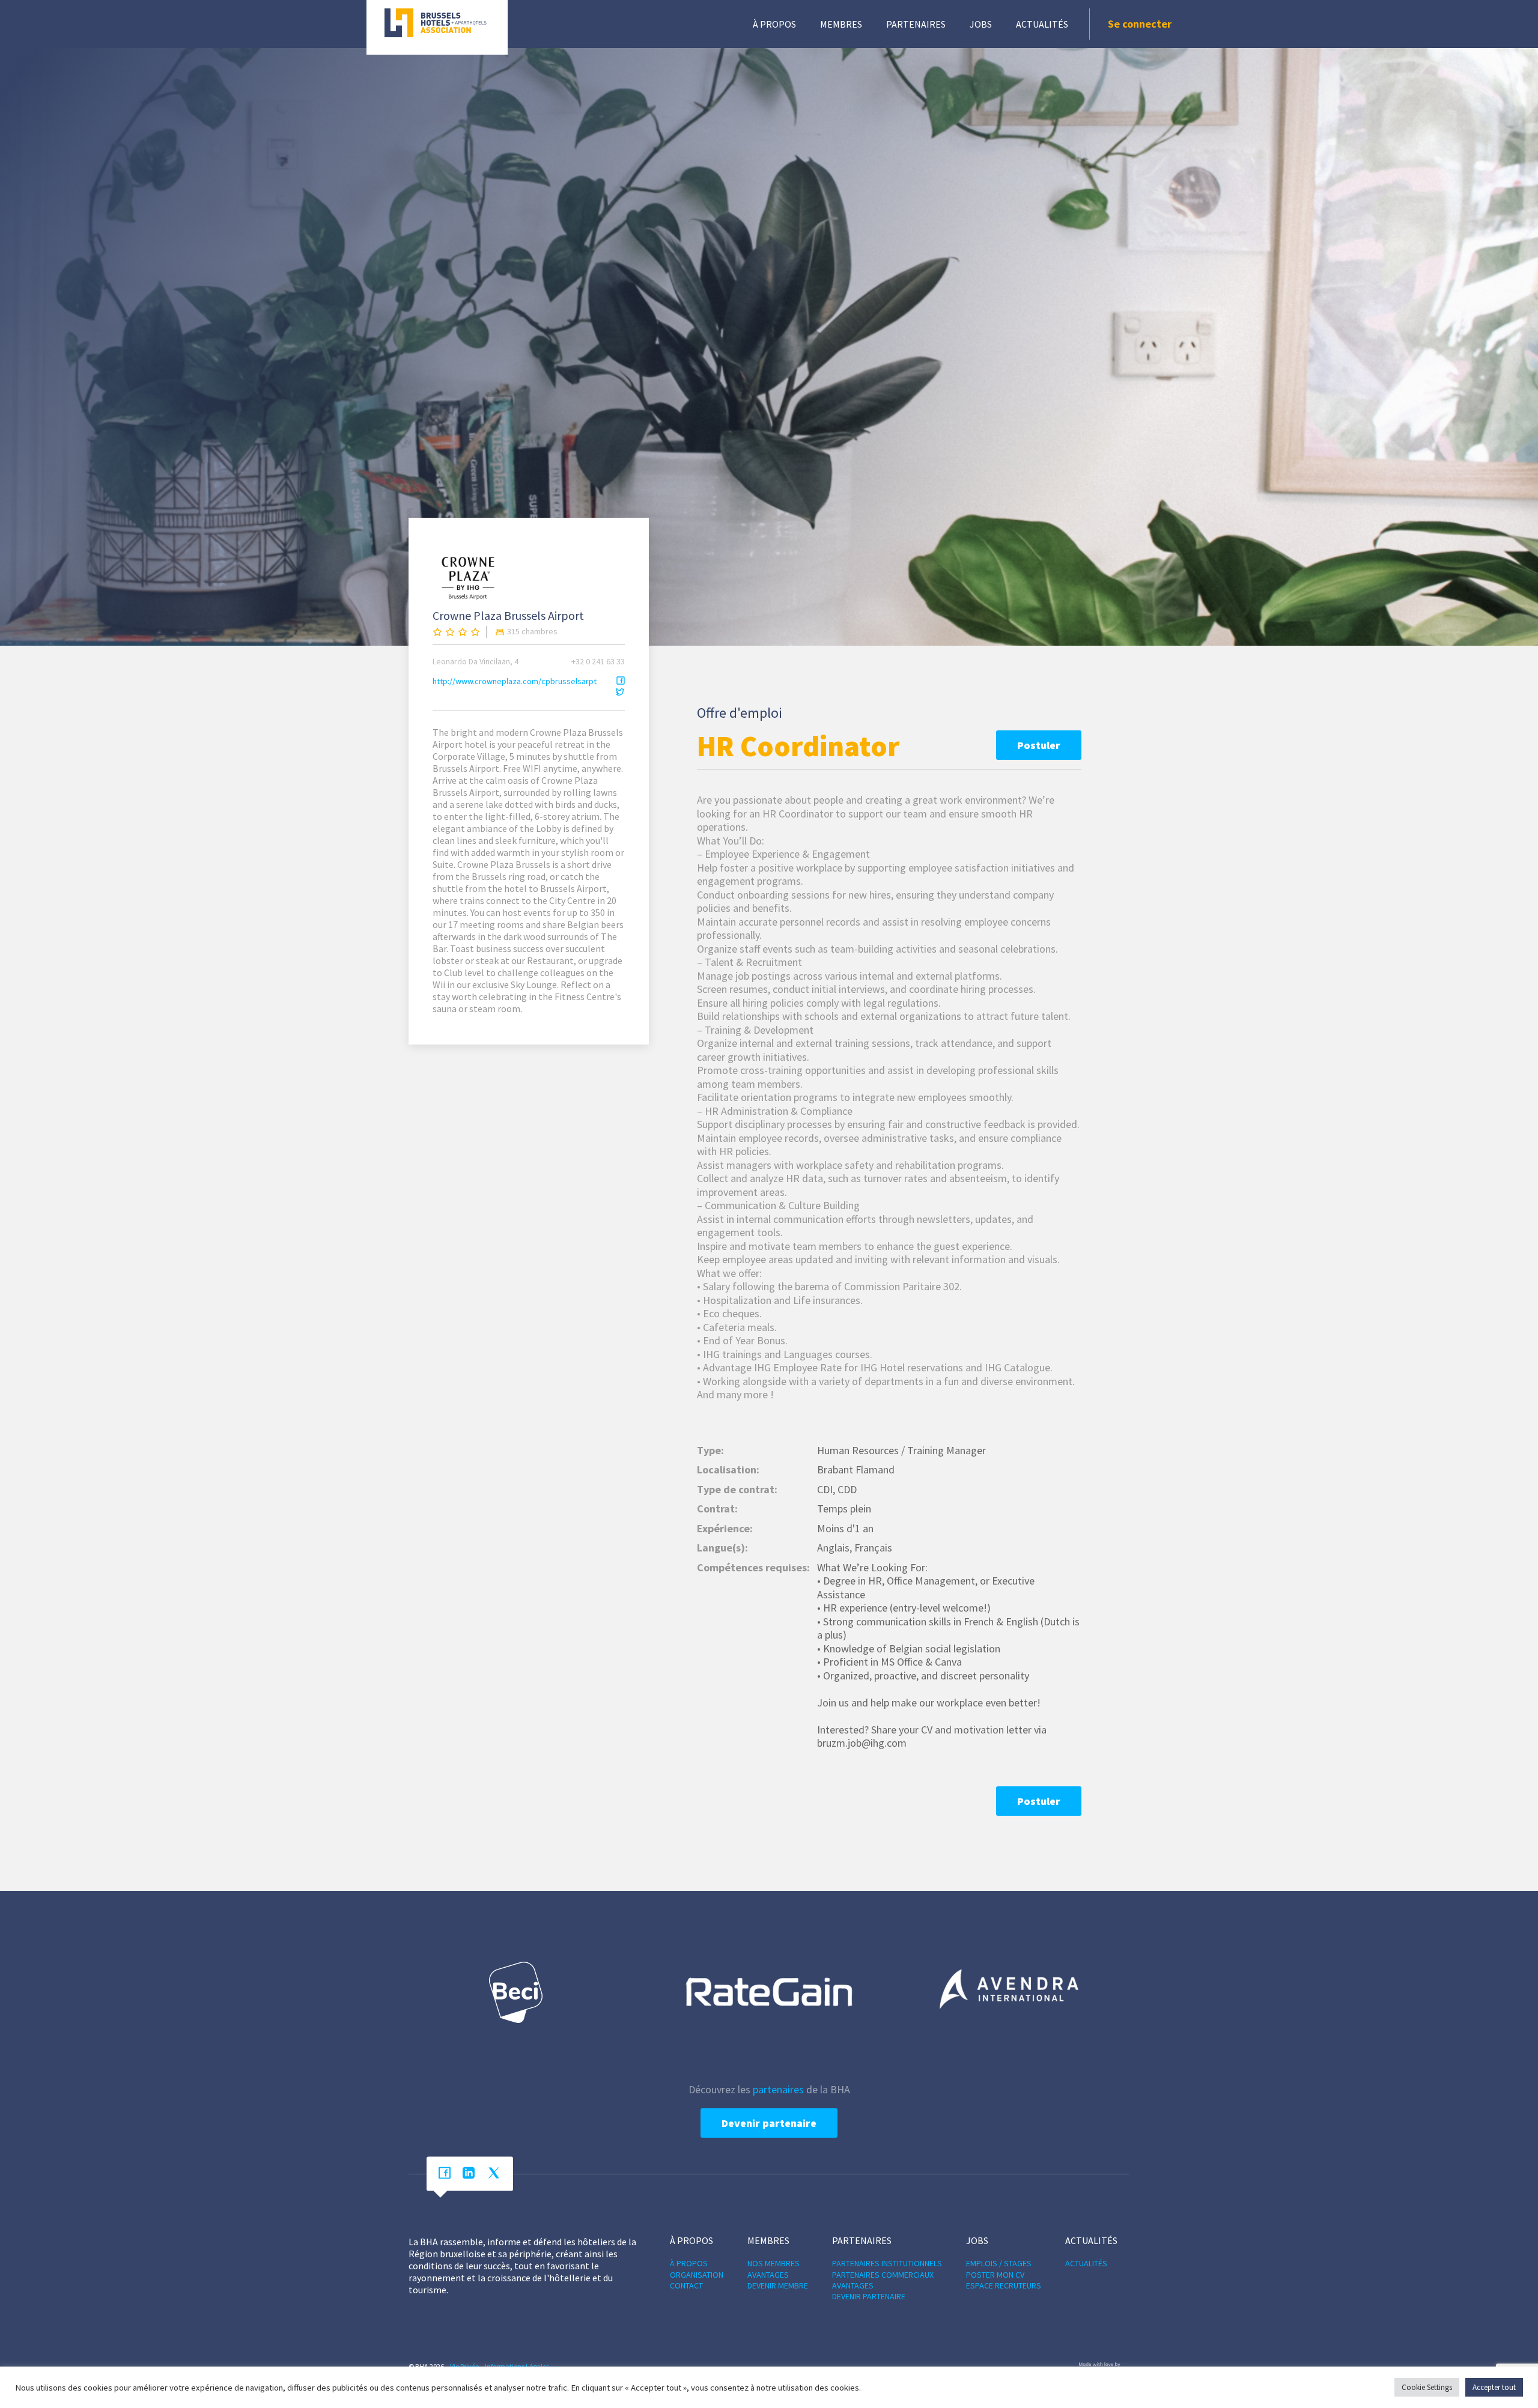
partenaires (778, 2089)
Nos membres (774, 2263)
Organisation (697, 2275)
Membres (841, 24)
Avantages (768, 2275)
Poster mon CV (995, 2275)
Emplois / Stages (999, 2263)
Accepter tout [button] (1494, 2387)
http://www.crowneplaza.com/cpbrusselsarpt (515, 681)
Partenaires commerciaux (883, 2275)
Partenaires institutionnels (887, 2263)
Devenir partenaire (769, 2123)
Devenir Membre (778, 2285)
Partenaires (916, 24)
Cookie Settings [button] (1427, 2387)
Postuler (1039, 745)
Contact (686, 2285)
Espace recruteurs (1004, 2285)
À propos (774, 24)
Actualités (1042, 24)
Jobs (981, 24)
